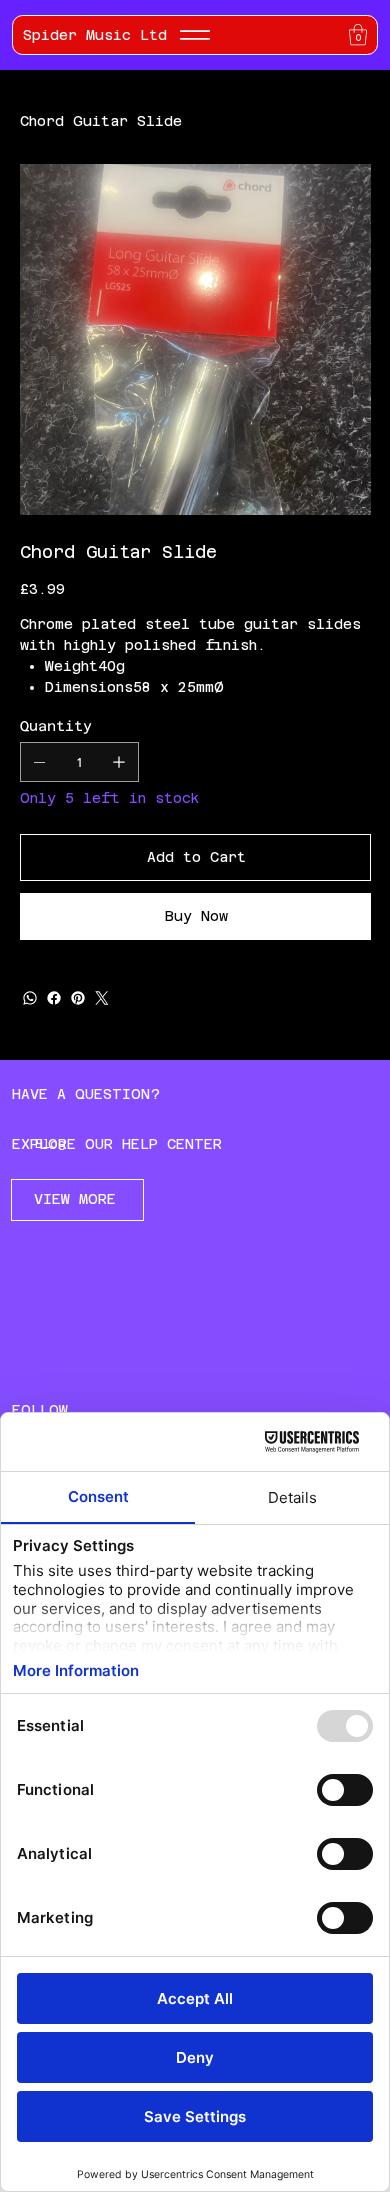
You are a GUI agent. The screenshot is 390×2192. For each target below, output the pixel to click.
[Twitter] (102, 998)
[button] (358, 34)
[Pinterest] (78, 998)
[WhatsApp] (30, 998)
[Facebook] (54, 998)
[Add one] (119, 762)
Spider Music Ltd (95, 35)
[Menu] (195, 35)
